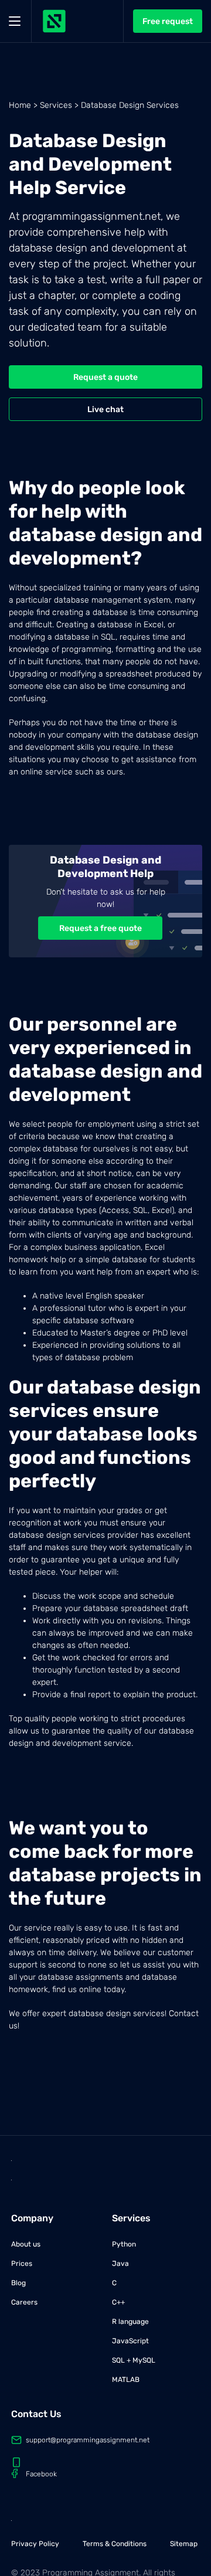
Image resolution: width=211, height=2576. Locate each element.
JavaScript (130, 2341)
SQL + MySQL (134, 2360)
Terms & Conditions (115, 2544)
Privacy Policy (35, 2544)
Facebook (41, 2474)
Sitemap (184, 2544)
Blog (18, 2283)
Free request (168, 21)
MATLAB (126, 2380)
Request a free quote (101, 928)
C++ (118, 2302)
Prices (22, 2264)
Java (120, 2264)
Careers (24, 2302)
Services (56, 105)
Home (20, 105)
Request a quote (105, 377)
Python (124, 2244)
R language (130, 2322)
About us (26, 2244)
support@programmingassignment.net (88, 2440)
